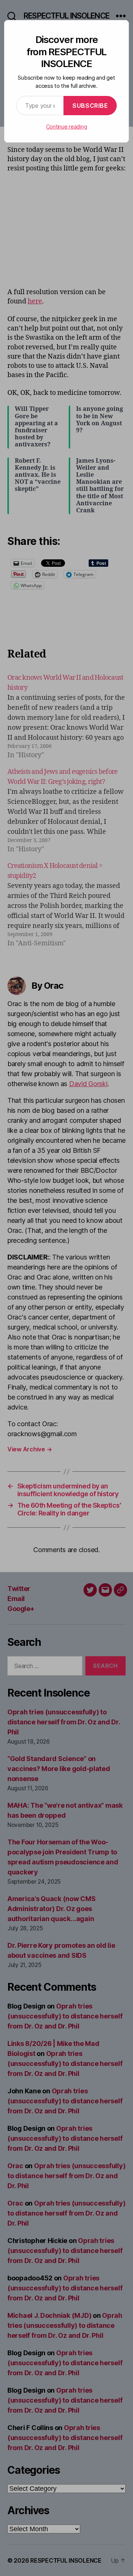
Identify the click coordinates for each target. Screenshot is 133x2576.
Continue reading (67, 127)
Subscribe (90, 106)
